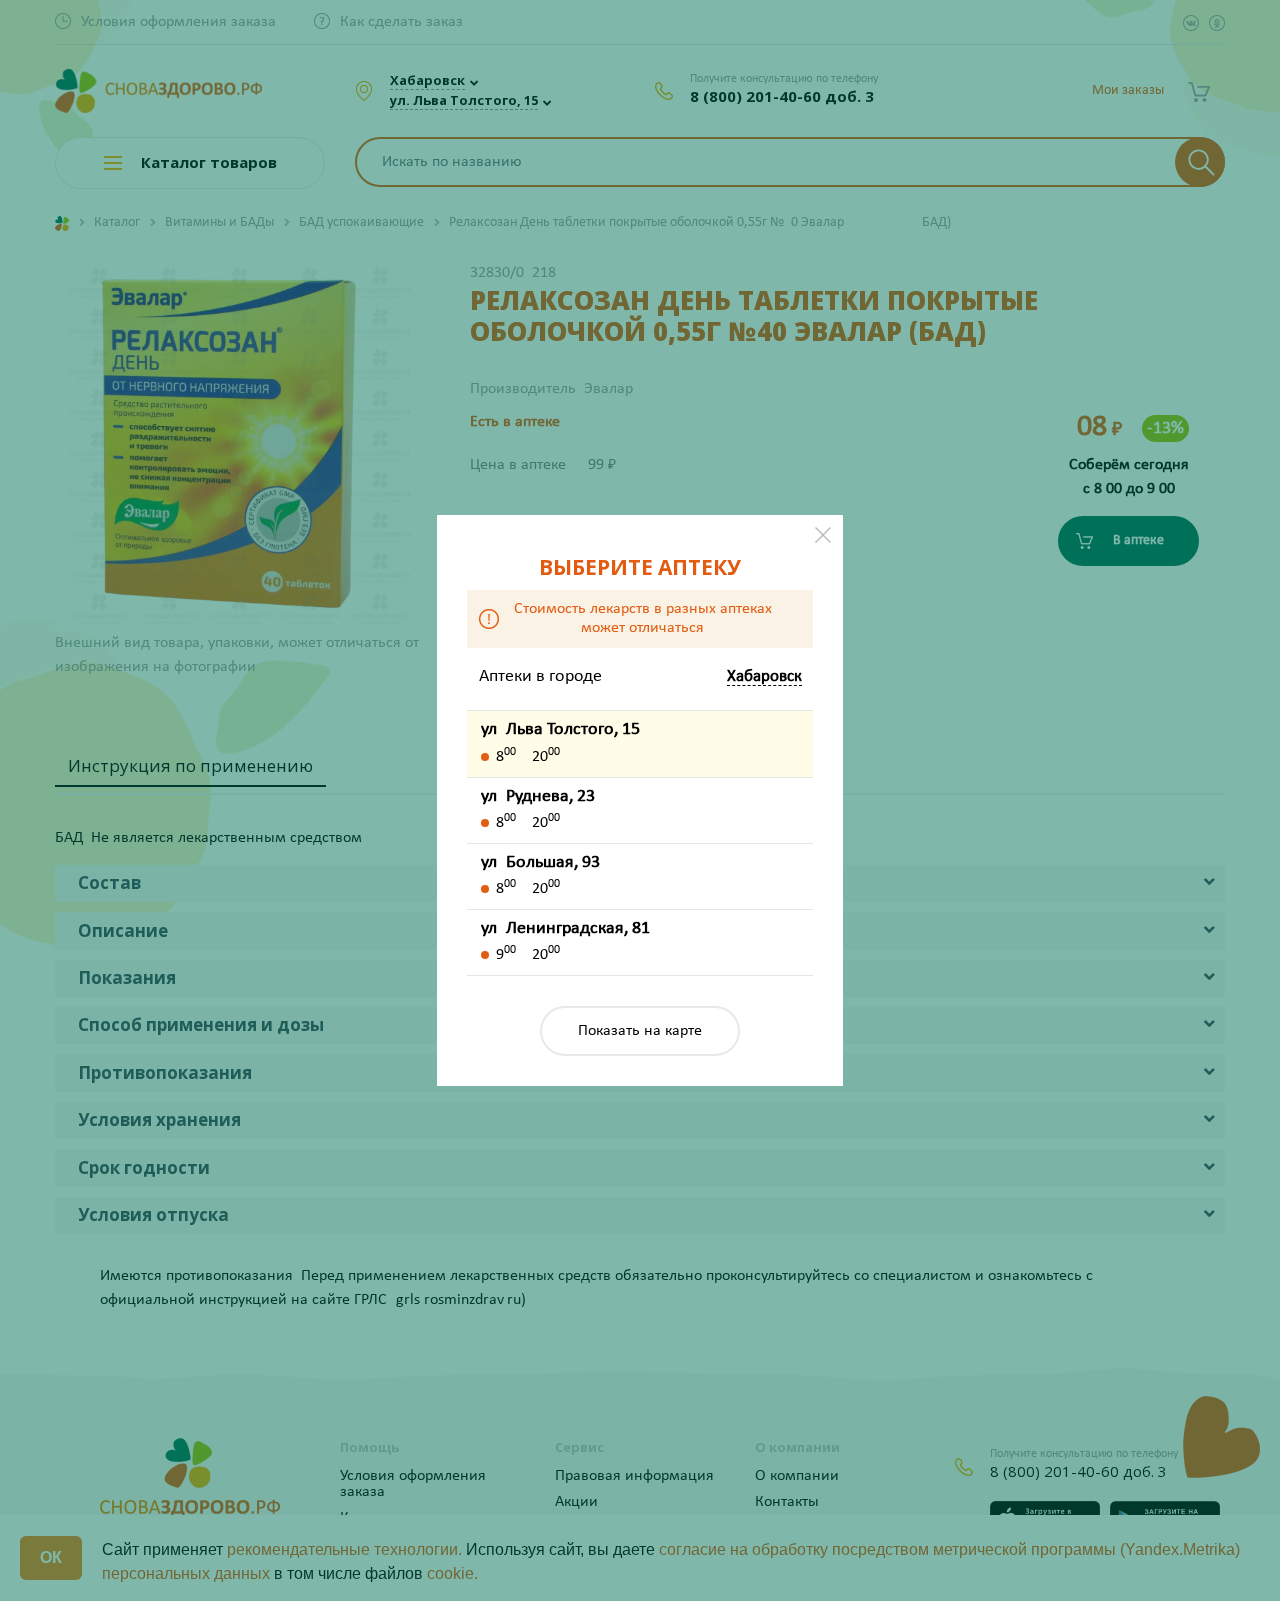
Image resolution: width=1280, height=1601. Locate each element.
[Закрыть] (823, 535)
